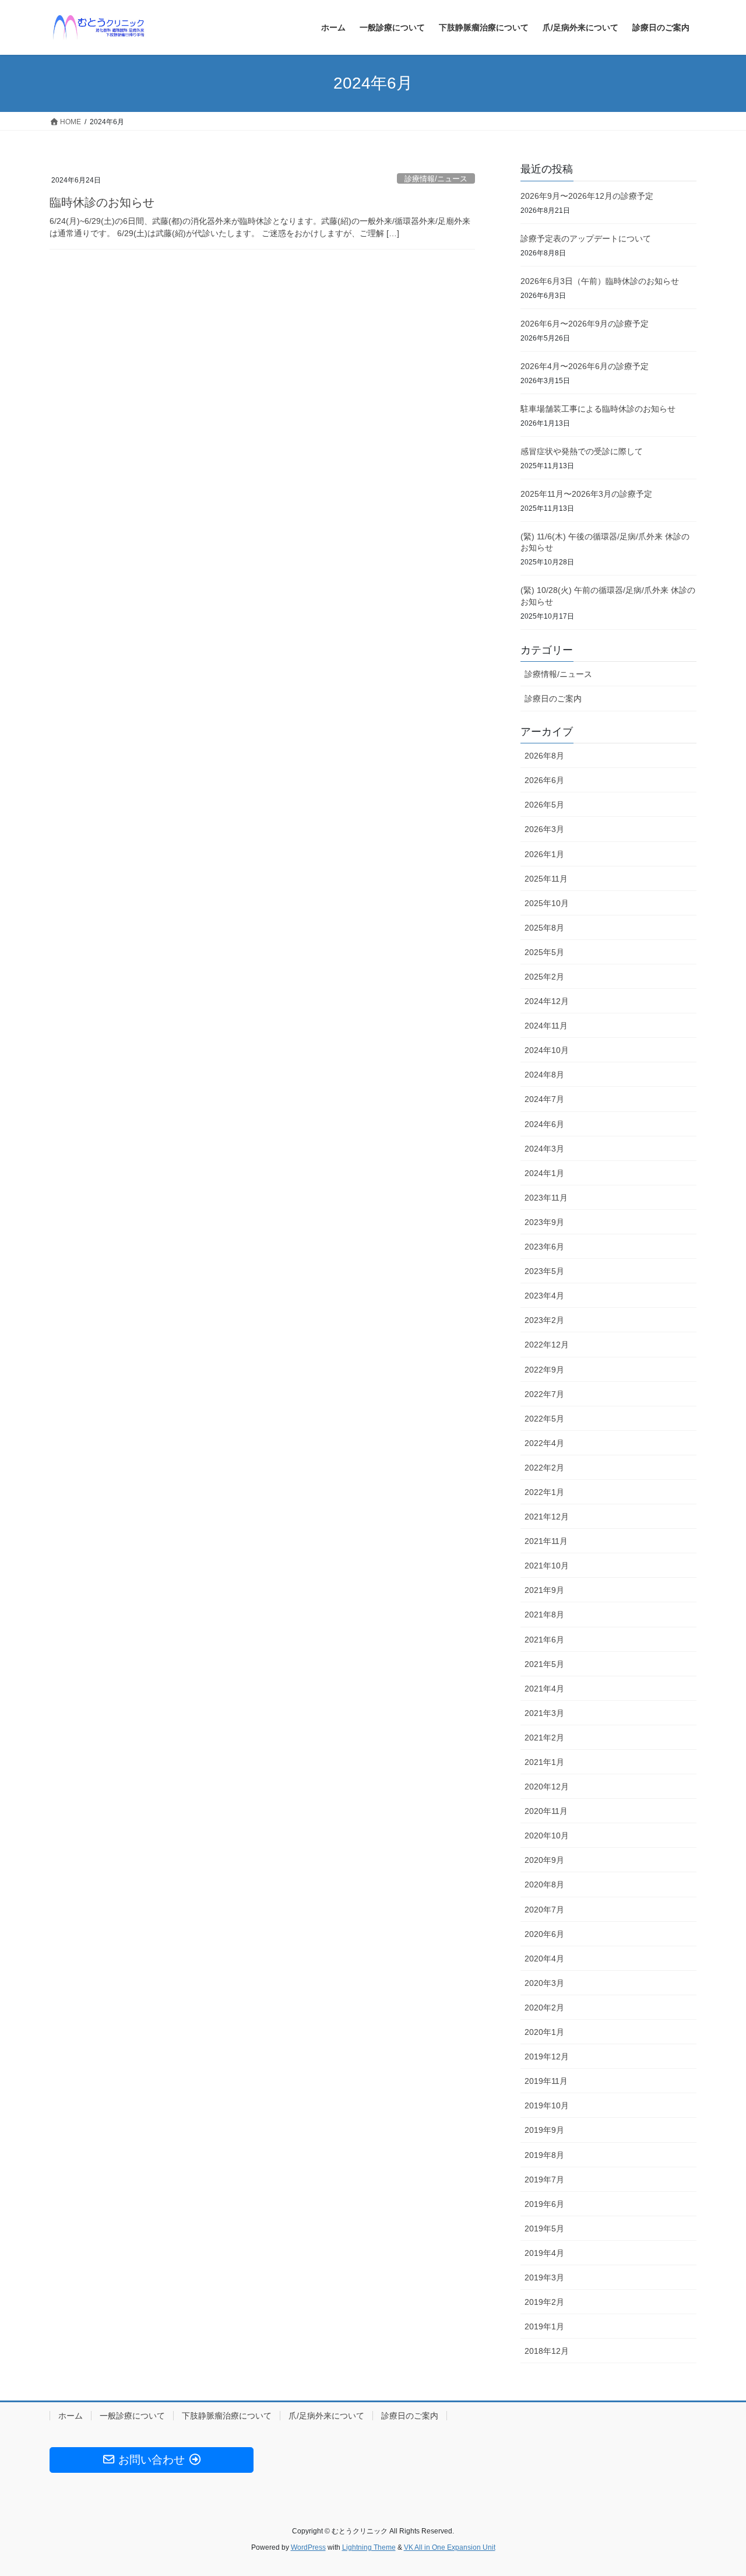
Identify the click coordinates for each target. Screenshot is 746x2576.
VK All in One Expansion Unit (450, 2547)
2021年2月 (544, 1738)
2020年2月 (544, 2008)
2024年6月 (544, 1124)
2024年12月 (547, 1001)
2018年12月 (547, 2351)
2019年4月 (544, 2253)
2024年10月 (547, 1050)
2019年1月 (544, 2326)
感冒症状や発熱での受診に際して (582, 451)
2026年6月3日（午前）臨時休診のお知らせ (600, 281)
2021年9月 (544, 1590)
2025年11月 (546, 879)
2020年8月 (544, 1884)
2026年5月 (544, 805)
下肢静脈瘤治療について (227, 2416)
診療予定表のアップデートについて (586, 238)
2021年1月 (544, 1762)
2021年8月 (544, 1615)
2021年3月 (544, 1713)
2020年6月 (544, 1934)
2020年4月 (544, 1959)
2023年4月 (544, 1296)
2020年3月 (544, 1983)
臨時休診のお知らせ (102, 202)
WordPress (308, 2547)
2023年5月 (544, 1271)
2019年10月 (547, 2105)
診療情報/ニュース (436, 179)
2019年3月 (544, 2277)
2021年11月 (546, 1541)
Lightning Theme (369, 2547)
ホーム (71, 2416)
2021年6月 (544, 1640)
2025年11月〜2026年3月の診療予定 (586, 494)
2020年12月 (547, 1787)
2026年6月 (544, 780)
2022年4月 (544, 1443)
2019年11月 (546, 2081)
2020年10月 (547, 1836)
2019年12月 (547, 2056)
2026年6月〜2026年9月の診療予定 (585, 324)
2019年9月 (544, 2130)
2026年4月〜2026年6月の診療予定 (585, 366)
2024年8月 (544, 1075)
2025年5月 (544, 952)
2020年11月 (546, 1811)
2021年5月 (544, 1664)
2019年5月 (544, 2228)
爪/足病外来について (326, 2416)
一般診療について (132, 2416)
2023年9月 (544, 1222)
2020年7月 (544, 1910)
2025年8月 (544, 928)
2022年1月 (544, 1492)
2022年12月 (547, 1345)
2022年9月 (544, 1370)
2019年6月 (544, 2204)
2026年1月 (544, 854)
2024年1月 (544, 1173)
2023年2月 (544, 1320)
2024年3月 (544, 1149)
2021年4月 (544, 1689)
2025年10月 (547, 903)
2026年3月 (544, 829)
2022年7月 (544, 1394)
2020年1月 (544, 2032)
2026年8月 (544, 756)
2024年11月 (546, 1026)
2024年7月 (544, 1099)
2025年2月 (544, 977)
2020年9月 (544, 1860)
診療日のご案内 (553, 699)
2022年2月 (544, 1468)
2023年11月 (546, 1198)
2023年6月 (544, 1247)
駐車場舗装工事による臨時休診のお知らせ (598, 409)
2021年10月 (547, 1566)
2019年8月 (544, 2155)
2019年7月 (544, 2180)
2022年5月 (544, 1419)
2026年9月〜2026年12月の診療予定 (587, 196)
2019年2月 (544, 2302)
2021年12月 (547, 1517)
